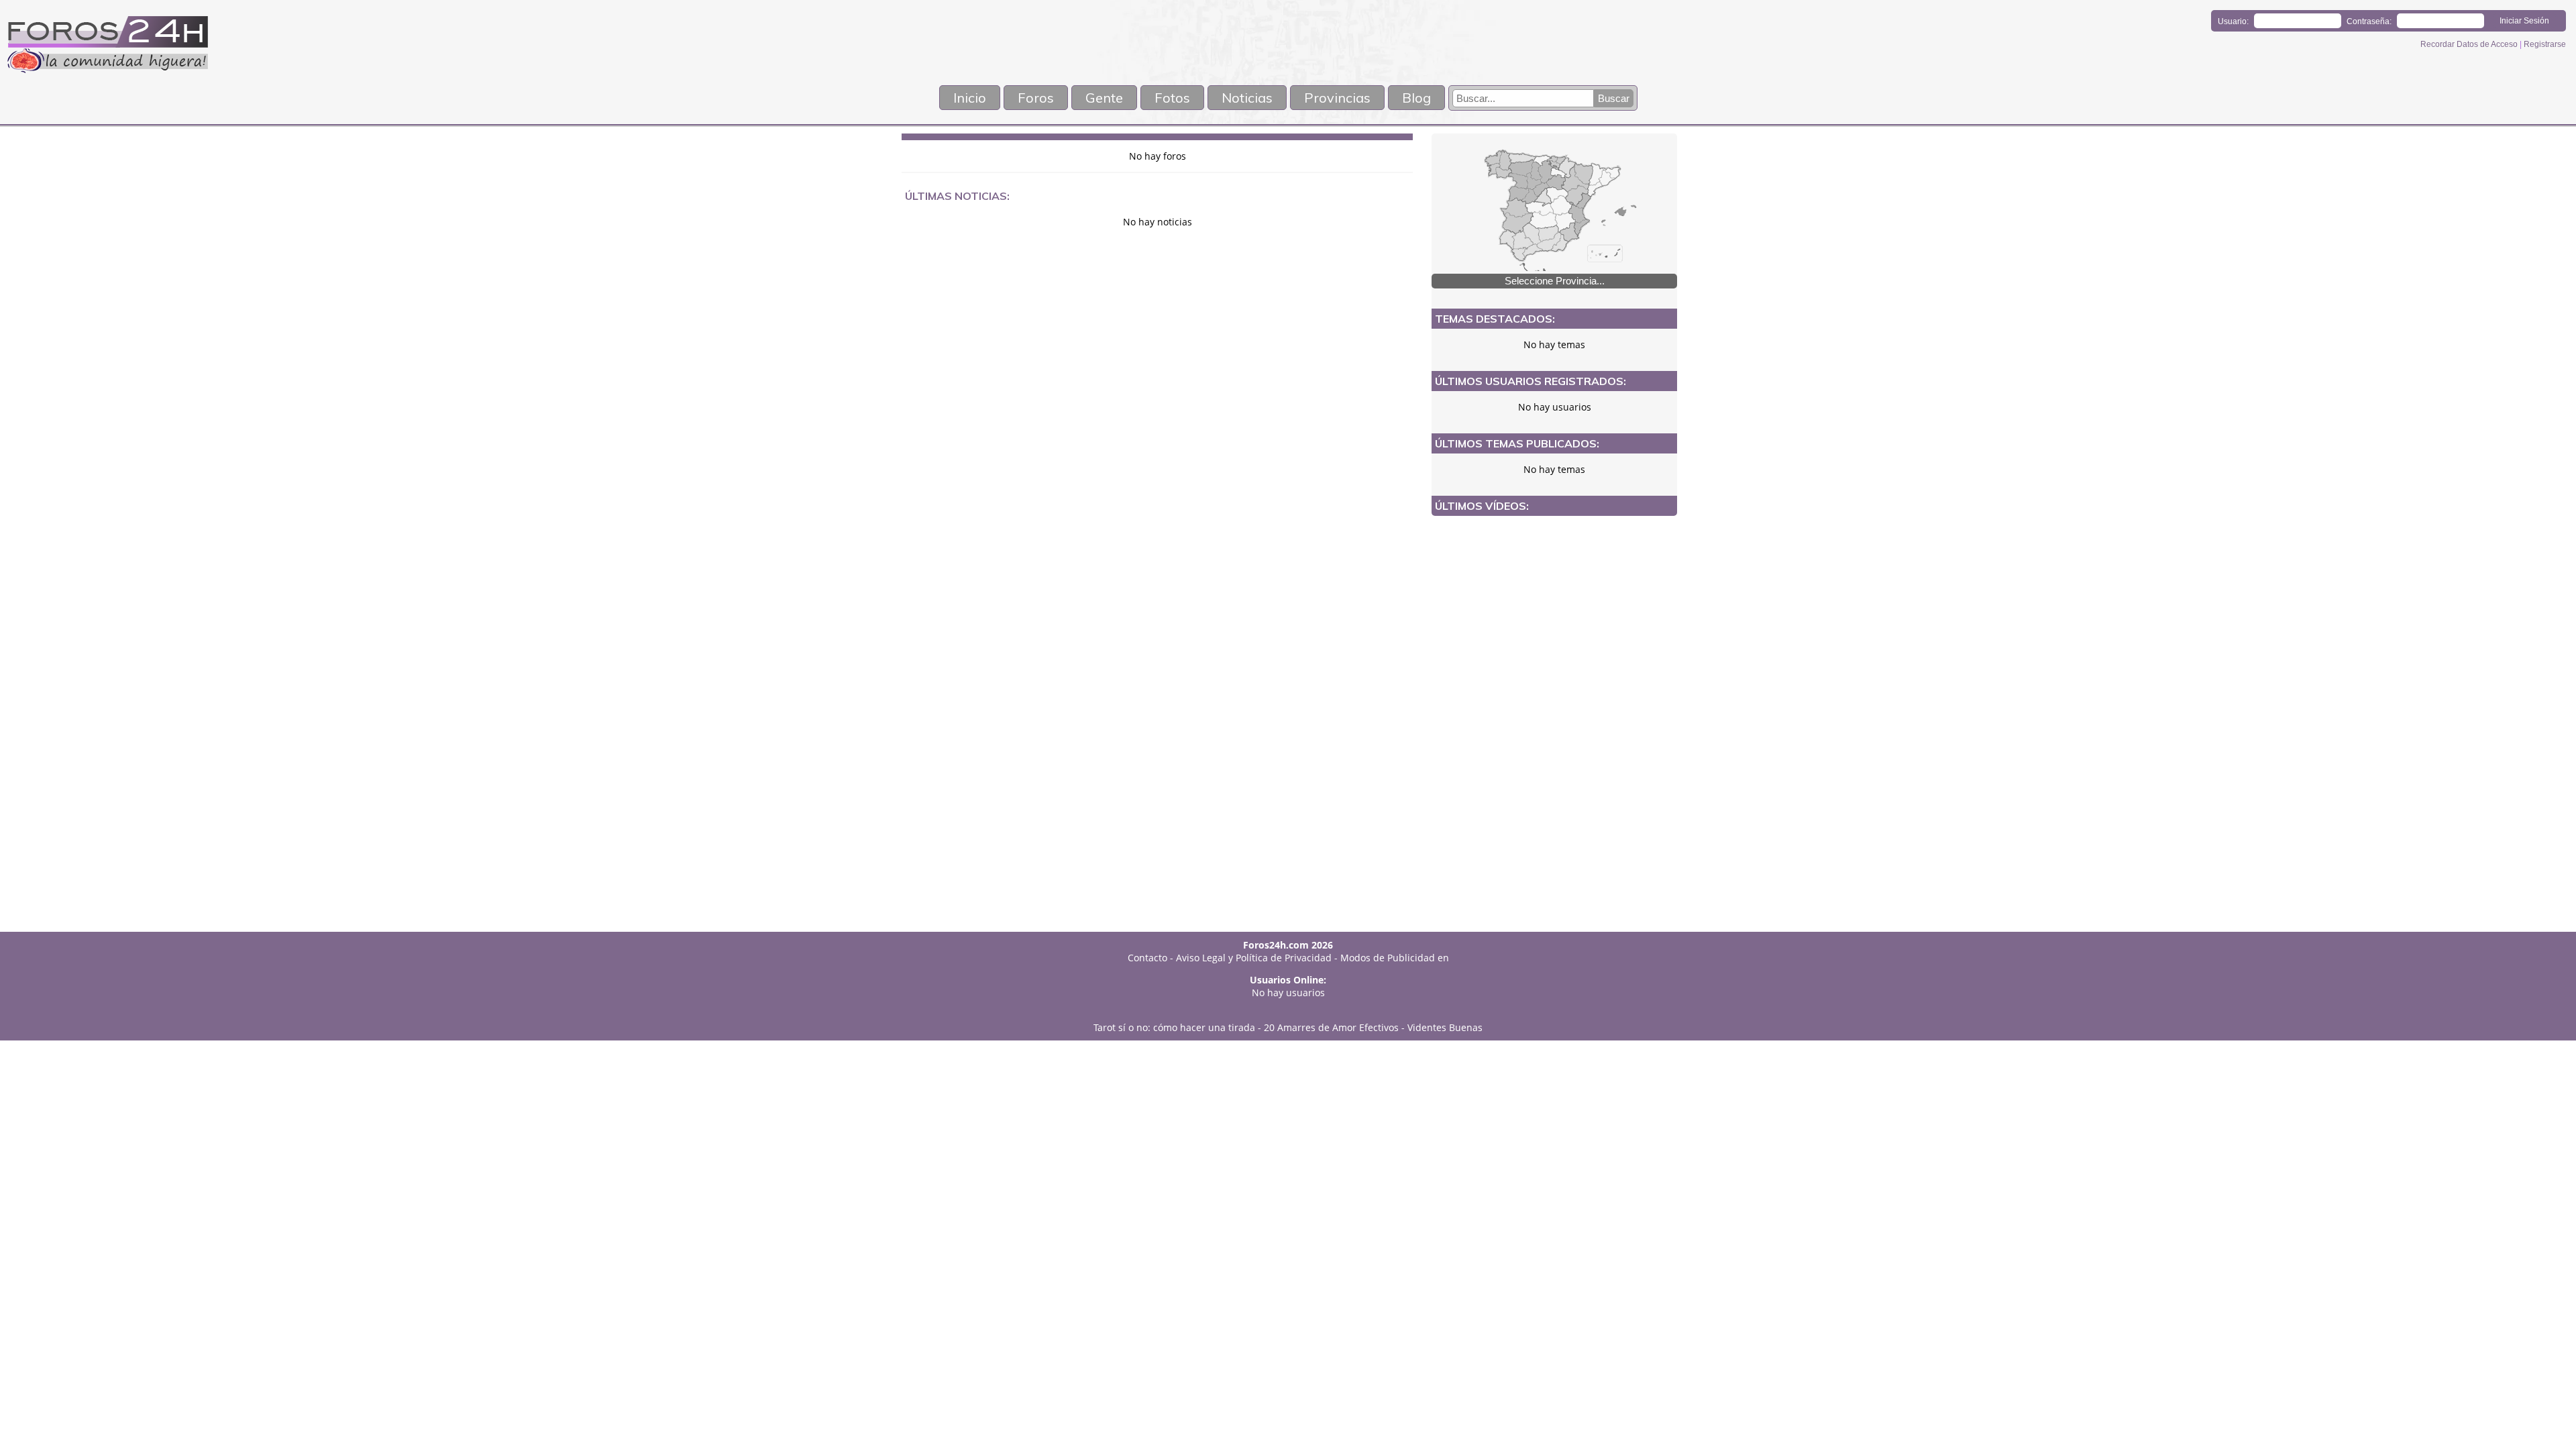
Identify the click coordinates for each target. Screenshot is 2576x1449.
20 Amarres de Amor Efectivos (1331, 1027)
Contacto (1147, 958)
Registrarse (2545, 44)
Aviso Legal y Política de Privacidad (1254, 958)
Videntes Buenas (1445, 1027)
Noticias (1247, 98)
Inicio (970, 98)
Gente (1104, 98)
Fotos (1172, 98)
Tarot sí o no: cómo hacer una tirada (1174, 1027)
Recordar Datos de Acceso (2470, 44)
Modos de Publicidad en (1395, 958)
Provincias (1337, 98)
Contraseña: (2369, 21)
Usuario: (2233, 21)
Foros (1036, 98)
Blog (1416, 98)
